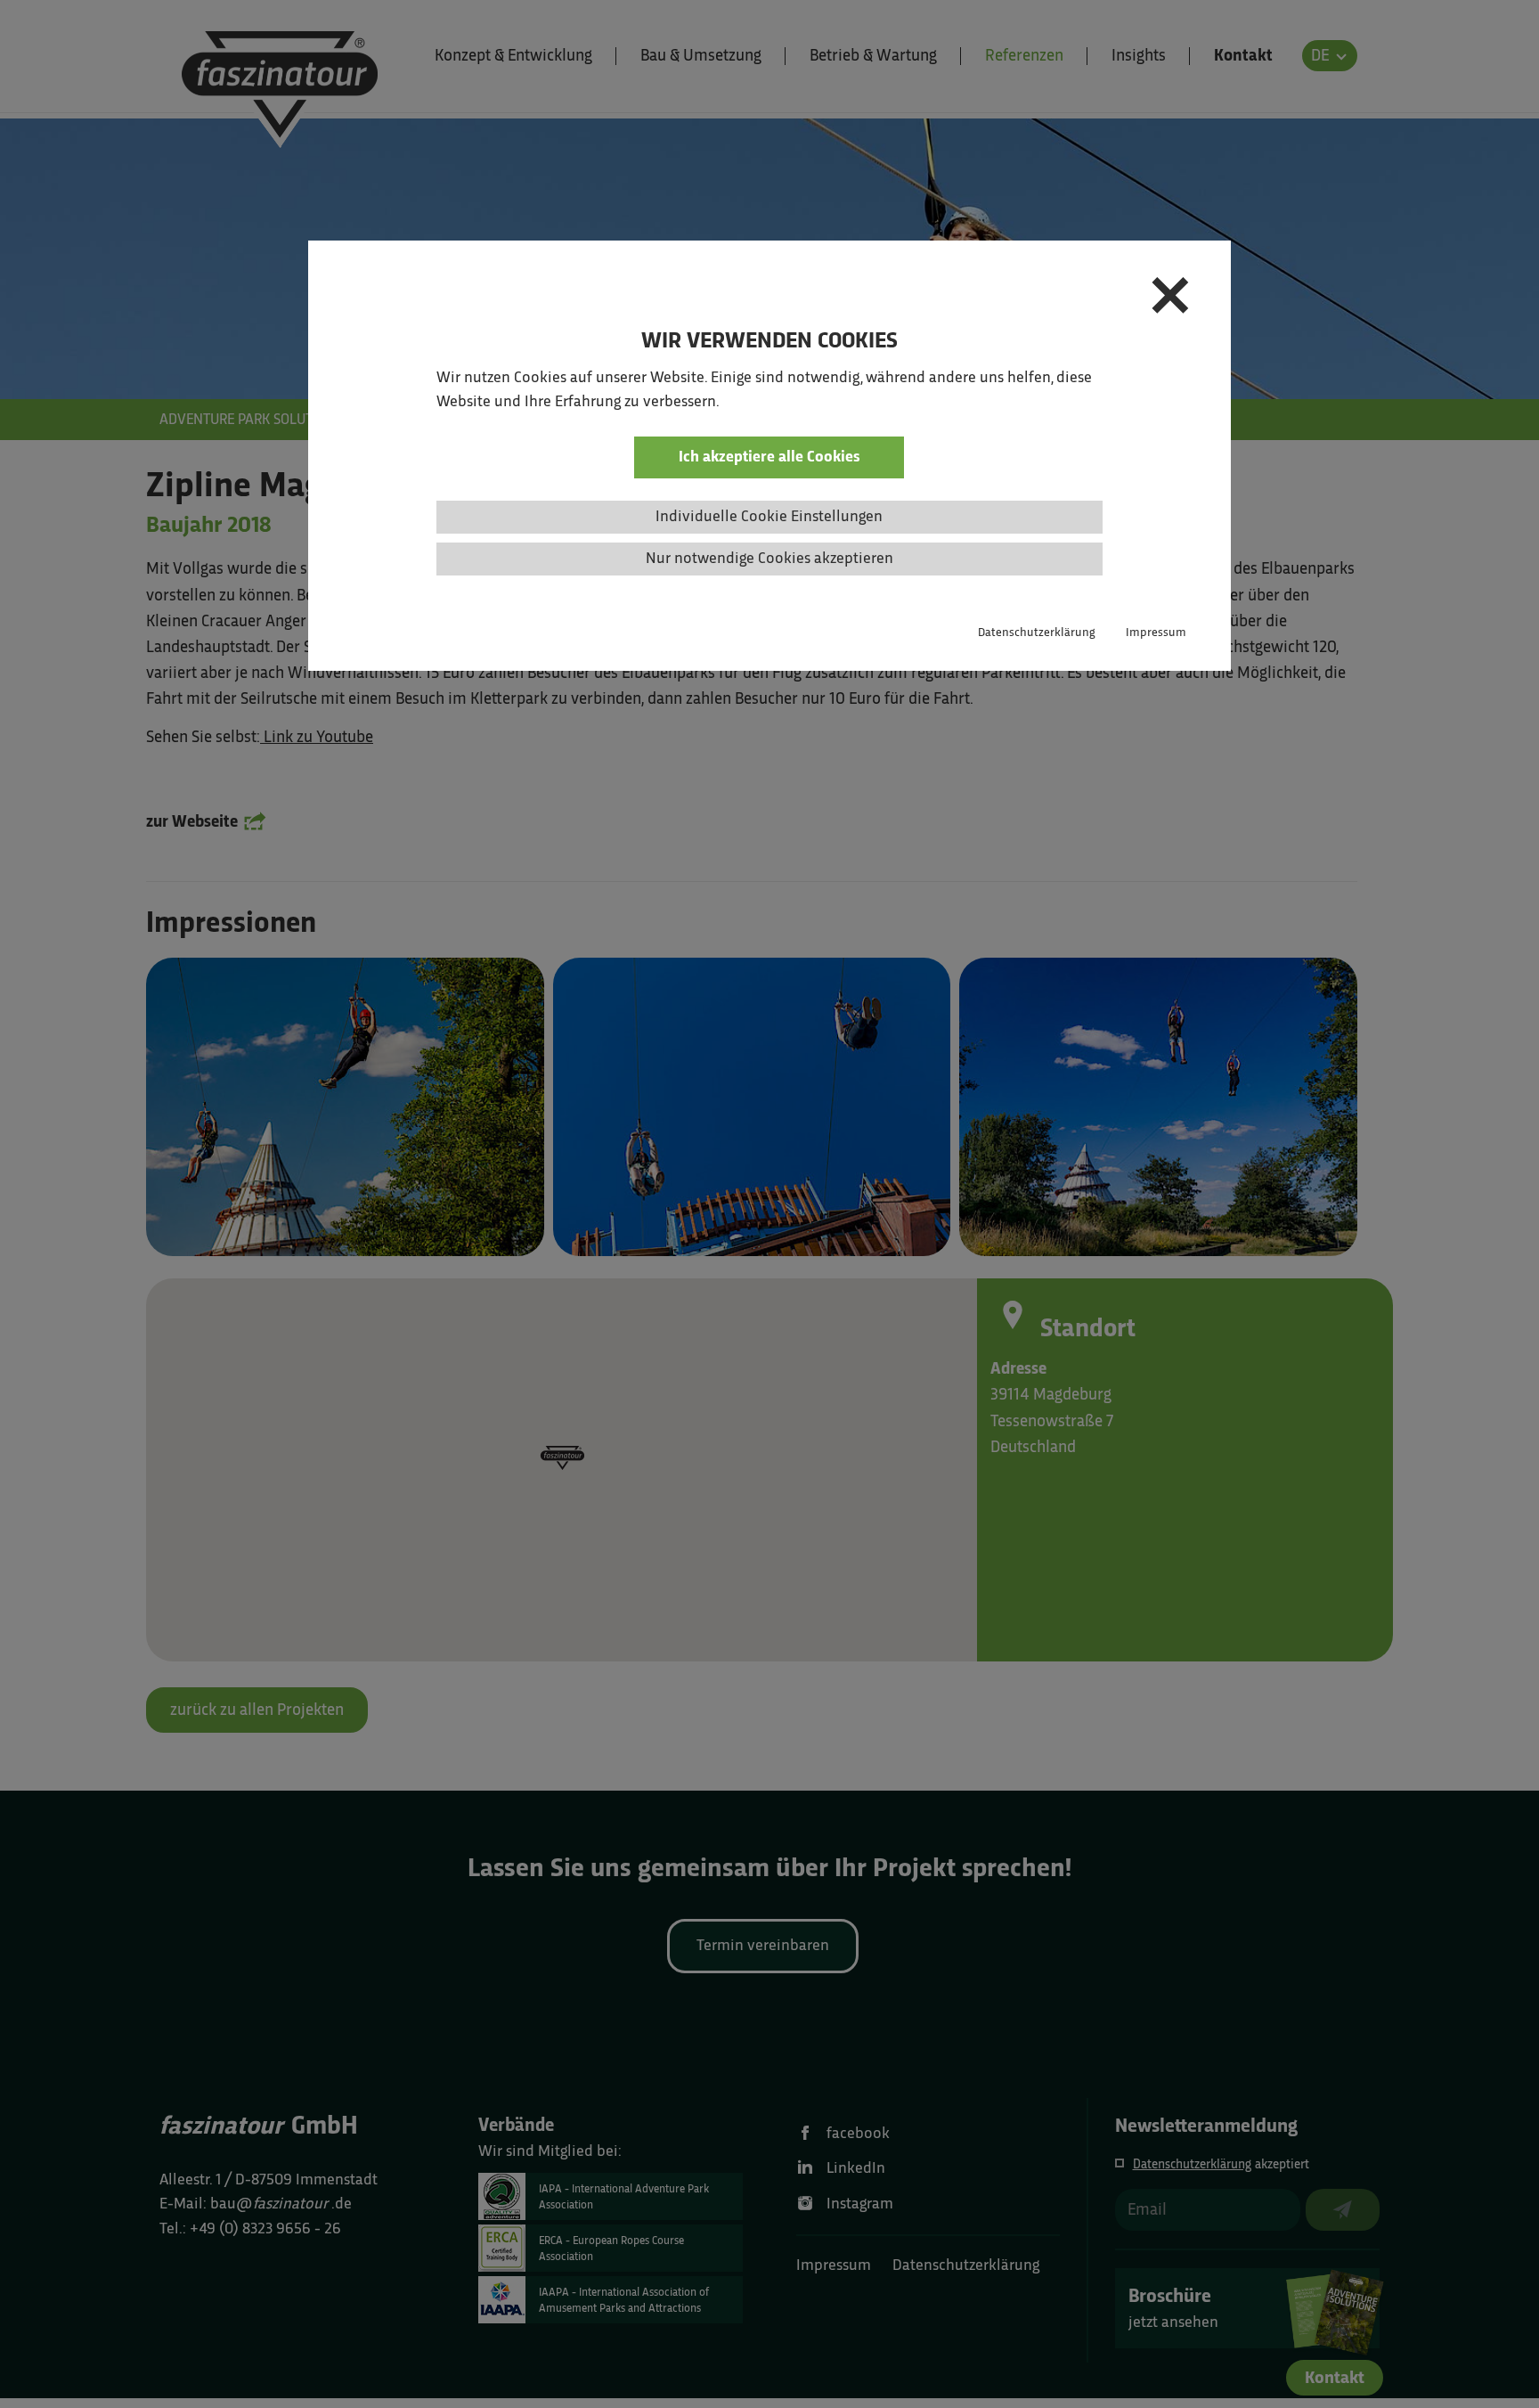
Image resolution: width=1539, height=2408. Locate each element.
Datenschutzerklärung (1037, 632)
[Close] (1170, 300)
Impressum (1156, 632)
